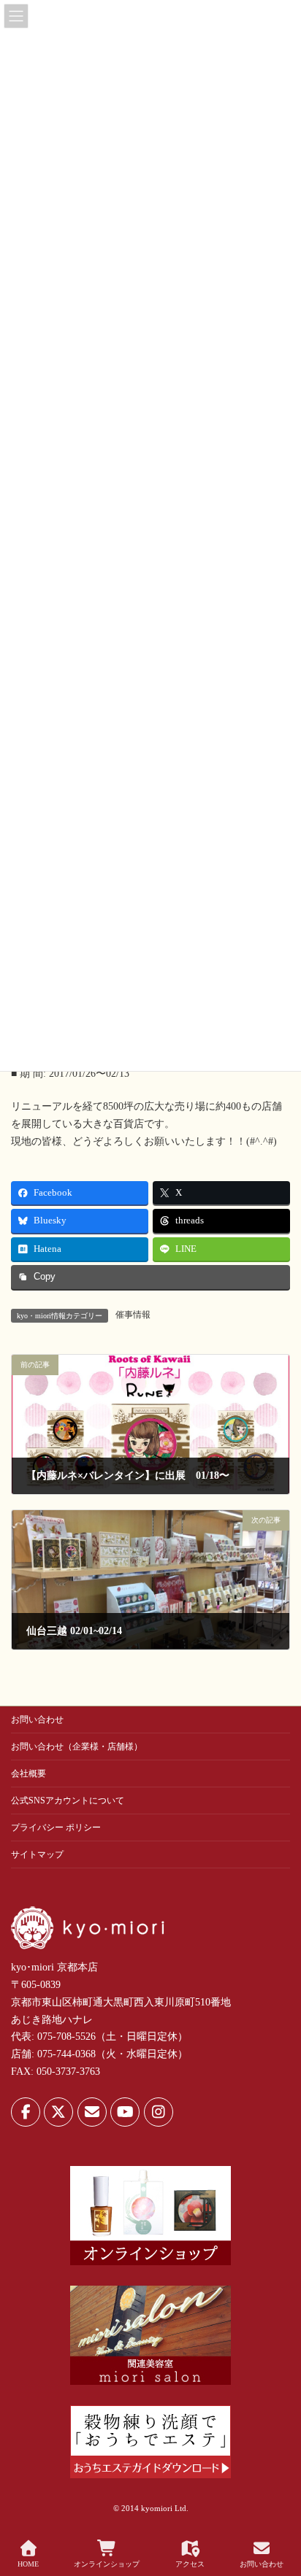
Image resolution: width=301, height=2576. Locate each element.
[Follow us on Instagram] (159, 2112)
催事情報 (133, 1315)
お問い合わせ (37, 1720)
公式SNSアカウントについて (68, 1801)
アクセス (190, 2564)
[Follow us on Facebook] (26, 2112)
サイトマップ (37, 1854)
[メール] (92, 2112)
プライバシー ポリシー (56, 1827)
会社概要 (28, 1774)
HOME (28, 2564)
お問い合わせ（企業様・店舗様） (77, 1747)
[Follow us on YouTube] (125, 2112)
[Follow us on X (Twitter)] (58, 2112)
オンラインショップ (107, 2564)
